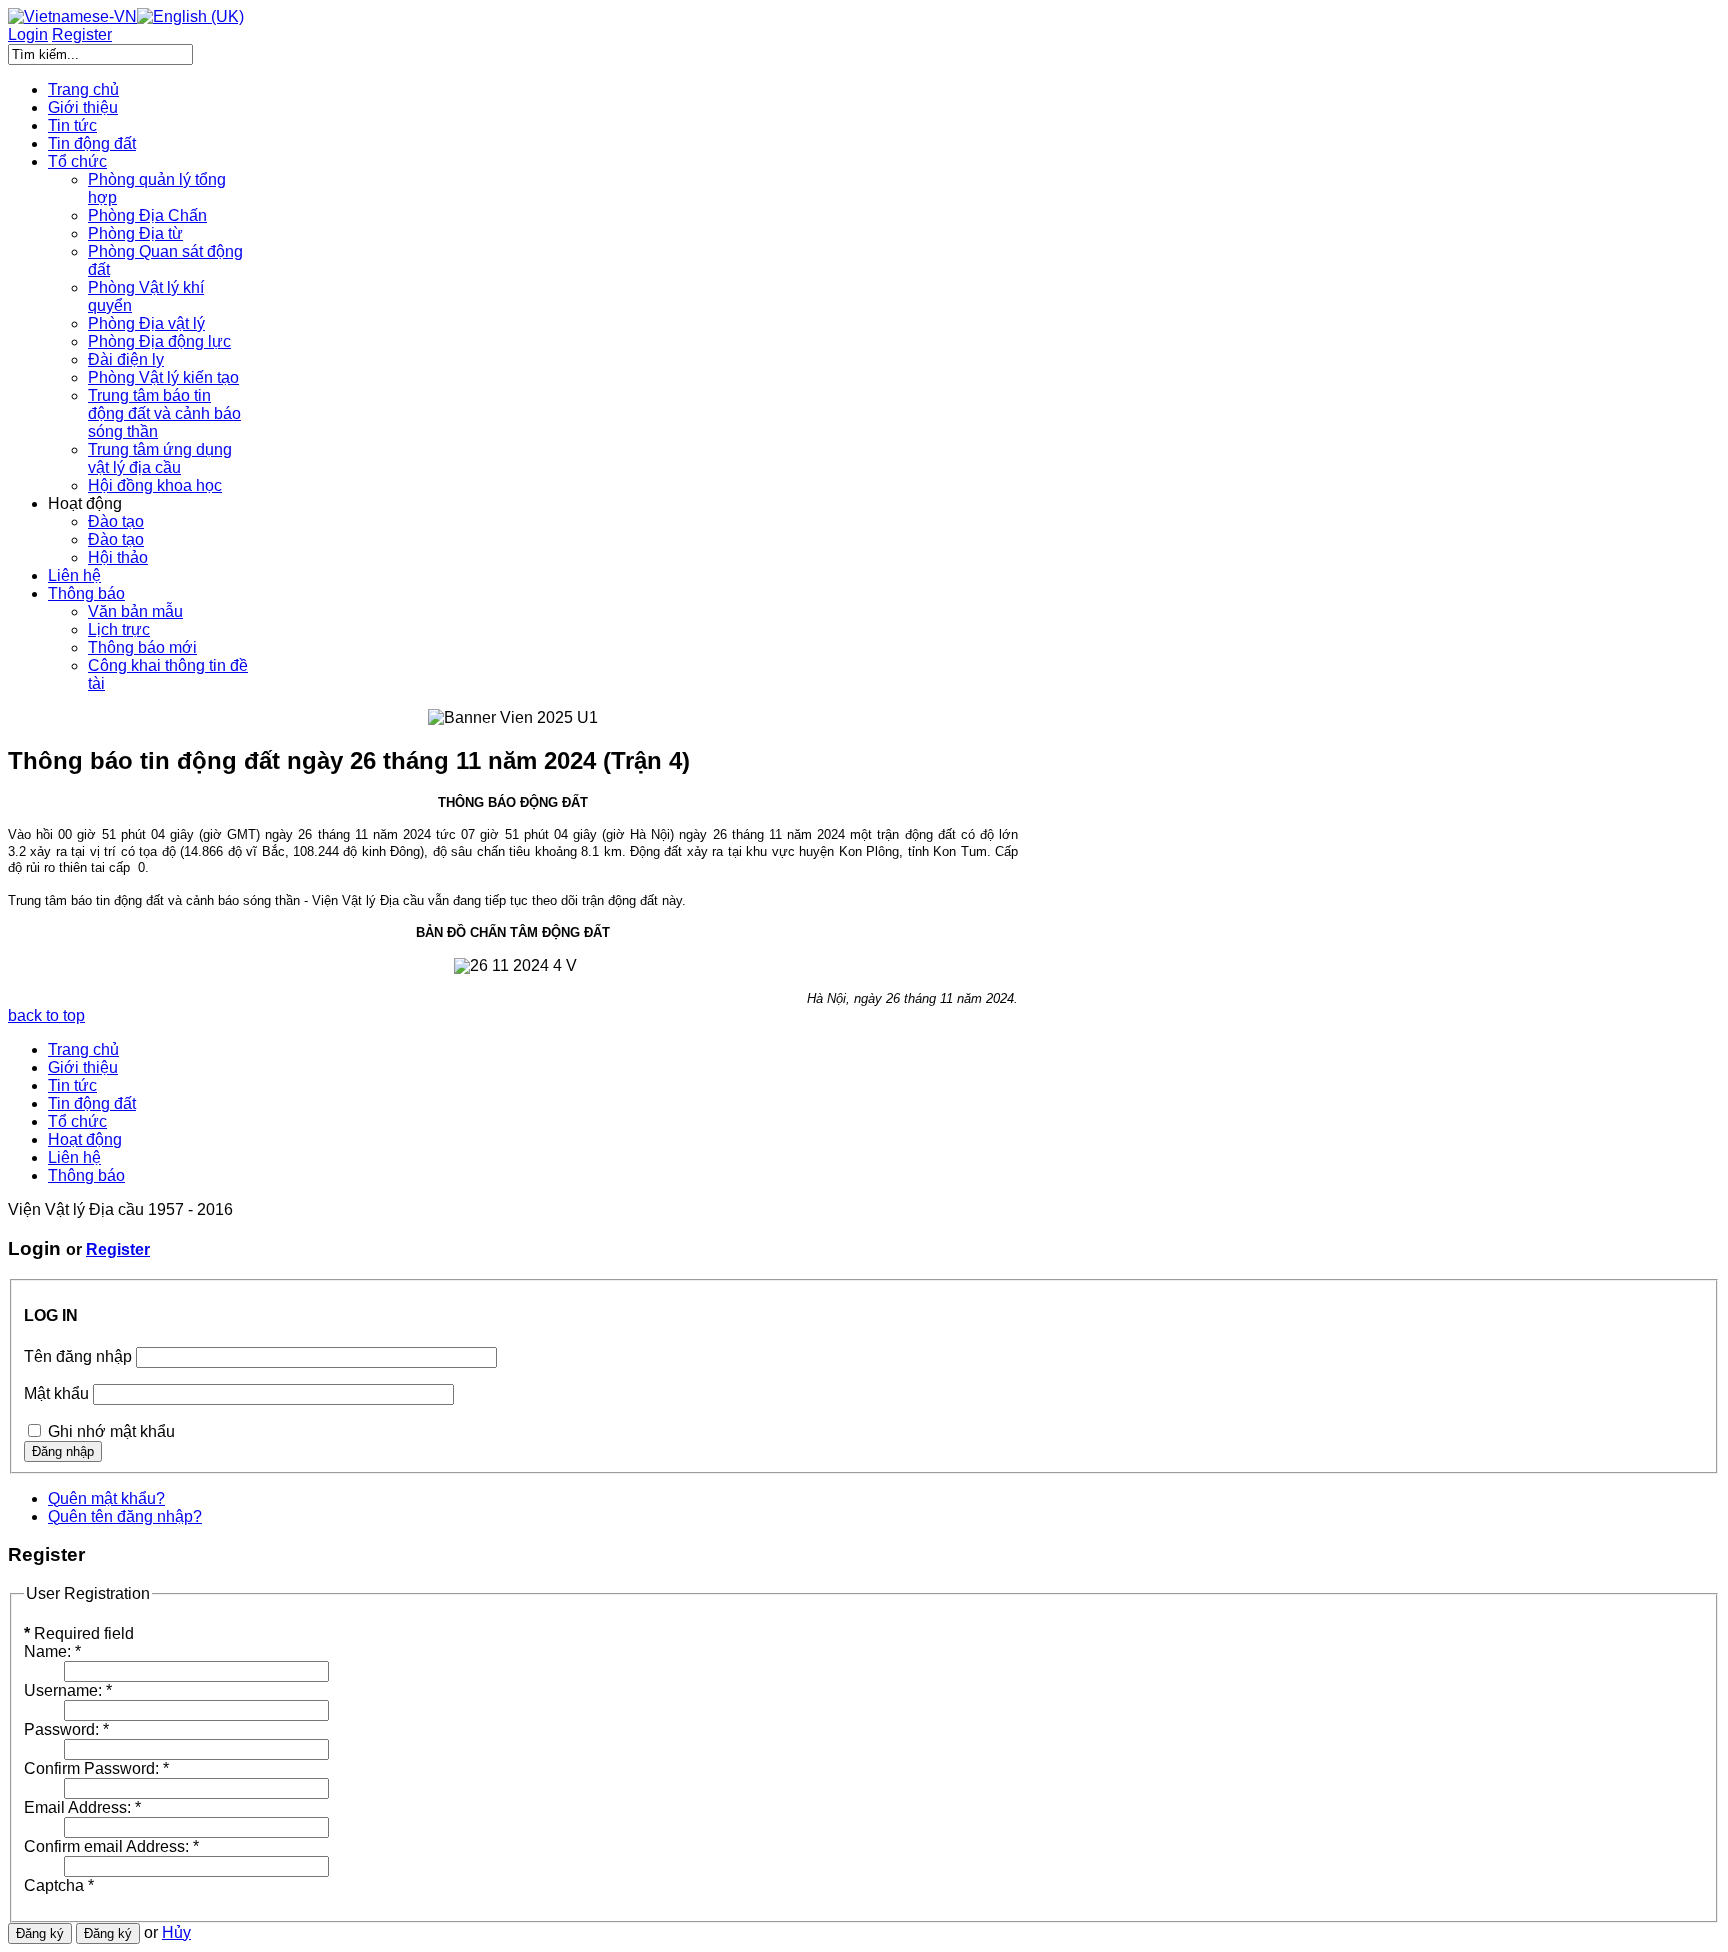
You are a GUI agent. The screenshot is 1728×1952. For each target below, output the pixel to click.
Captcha (59, 1885)
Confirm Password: (96, 1768)
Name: (52, 1651)
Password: (66, 1729)
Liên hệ (74, 1157)
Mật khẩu (56, 1393)
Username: (68, 1690)
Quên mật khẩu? (106, 1498)
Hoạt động (85, 1139)
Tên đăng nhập (78, 1356)
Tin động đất (92, 1103)
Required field (79, 1633)
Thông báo (86, 1175)
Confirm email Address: (111, 1846)
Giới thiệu (83, 1067)
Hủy (176, 1932)
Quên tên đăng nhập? (125, 1516)
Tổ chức (77, 1121)
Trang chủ (83, 1049)
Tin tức (72, 1085)
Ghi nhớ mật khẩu (111, 1431)
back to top (46, 1015)
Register (118, 1249)
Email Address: (82, 1807)
